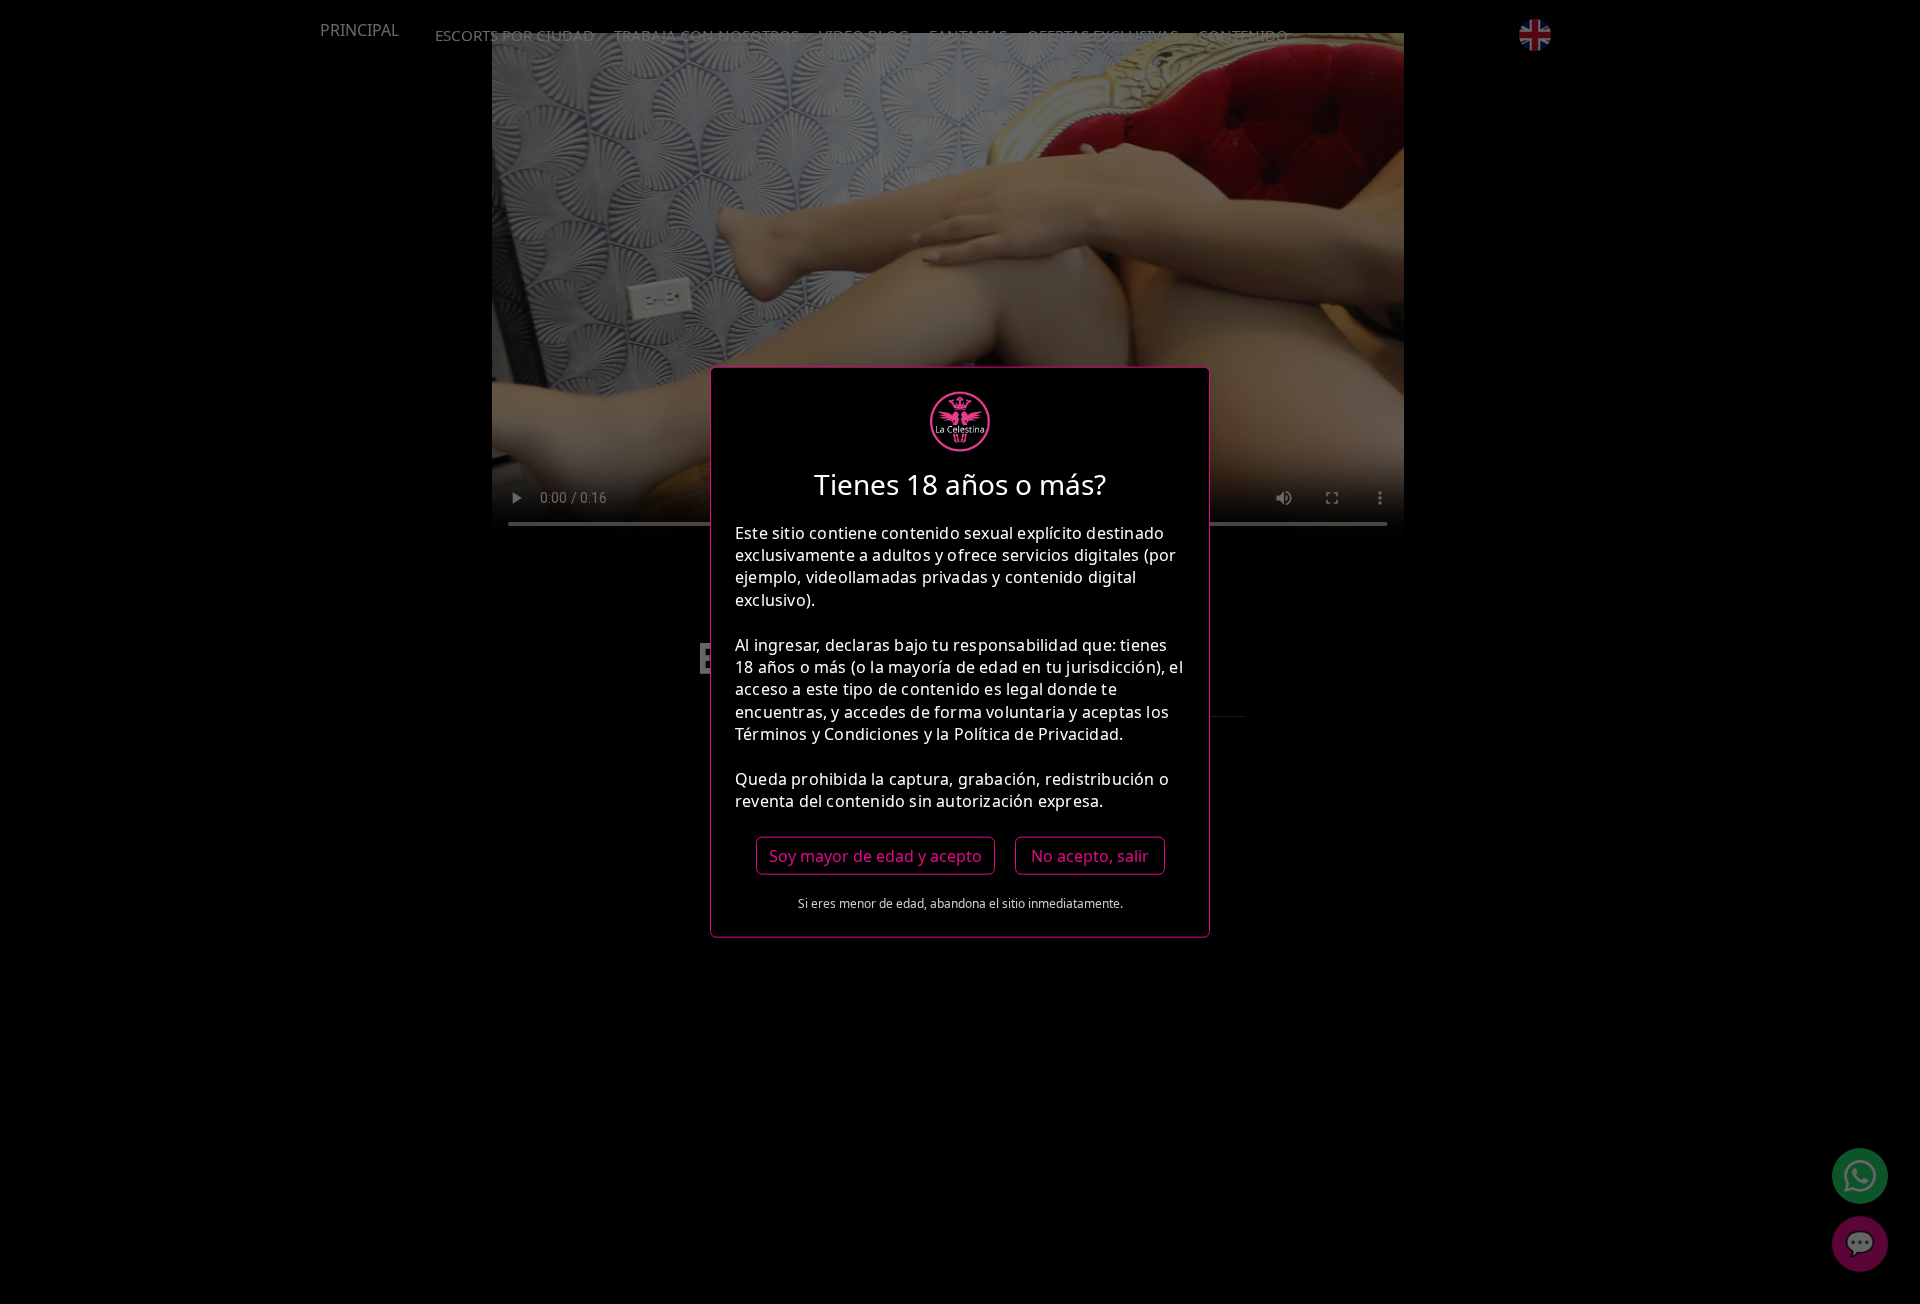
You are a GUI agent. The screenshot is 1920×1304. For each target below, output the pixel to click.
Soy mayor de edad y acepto (875, 855)
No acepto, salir (1090, 855)
